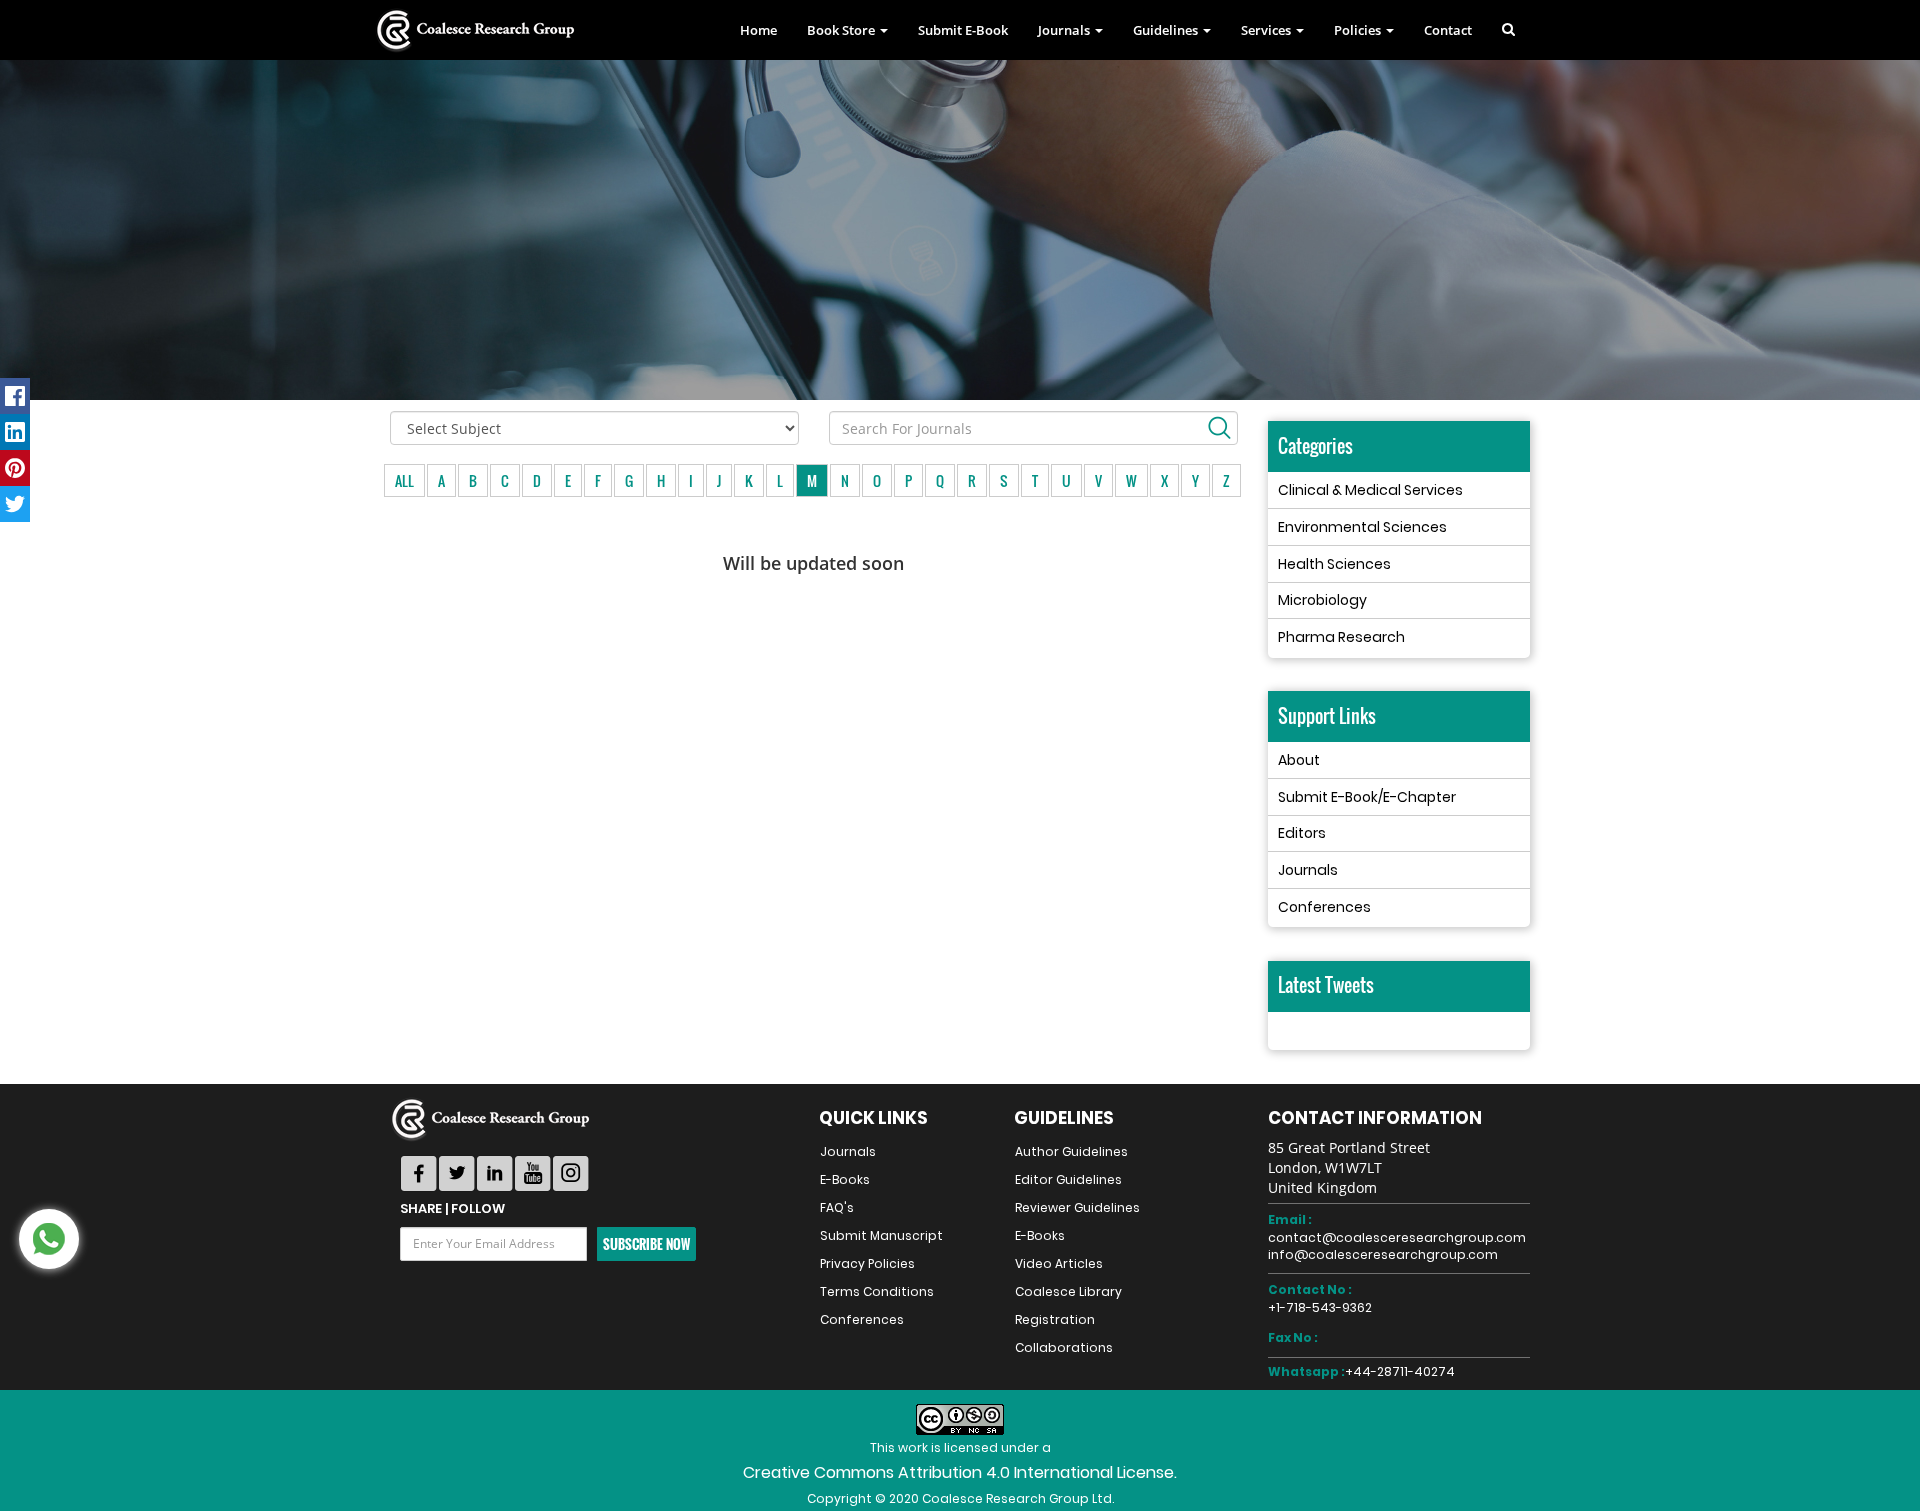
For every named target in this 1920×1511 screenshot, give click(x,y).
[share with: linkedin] (15, 432)
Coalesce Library (1068, 1291)
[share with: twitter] (15, 504)
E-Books (845, 1179)
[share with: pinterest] (15, 468)
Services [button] (1267, 30)
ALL (404, 480)
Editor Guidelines (1068, 1179)
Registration (1055, 1319)
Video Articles (1059, 1263)
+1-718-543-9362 (1320, 1307)
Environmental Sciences (1362, 527)
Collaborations (1064, 1347)
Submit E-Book (963, 30)
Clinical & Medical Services (1370, 490)
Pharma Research (1341, 637)
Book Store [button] (842, 30)
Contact (1448, 30)
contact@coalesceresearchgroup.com (1397, 1237)
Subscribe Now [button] (646, 1244)
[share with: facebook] (15, 396)
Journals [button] (1065, 30)
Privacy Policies (867, 1263)
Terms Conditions (877, 1291)
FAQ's (837, 1207)
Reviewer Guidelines (1077, 1207)
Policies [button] (1359, 30)
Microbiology (1322, 600)
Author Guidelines (1071, 1151)
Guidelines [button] (1167, 30)
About (1299, 760)
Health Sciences (1334, 564)
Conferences (1324, 907)
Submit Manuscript (881, 1235)
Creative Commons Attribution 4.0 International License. (960, 1472)
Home (758, 30)
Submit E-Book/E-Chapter (1367, 797)
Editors (1302, 833)
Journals (1308, 870)
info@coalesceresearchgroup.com (1383, 1254)
